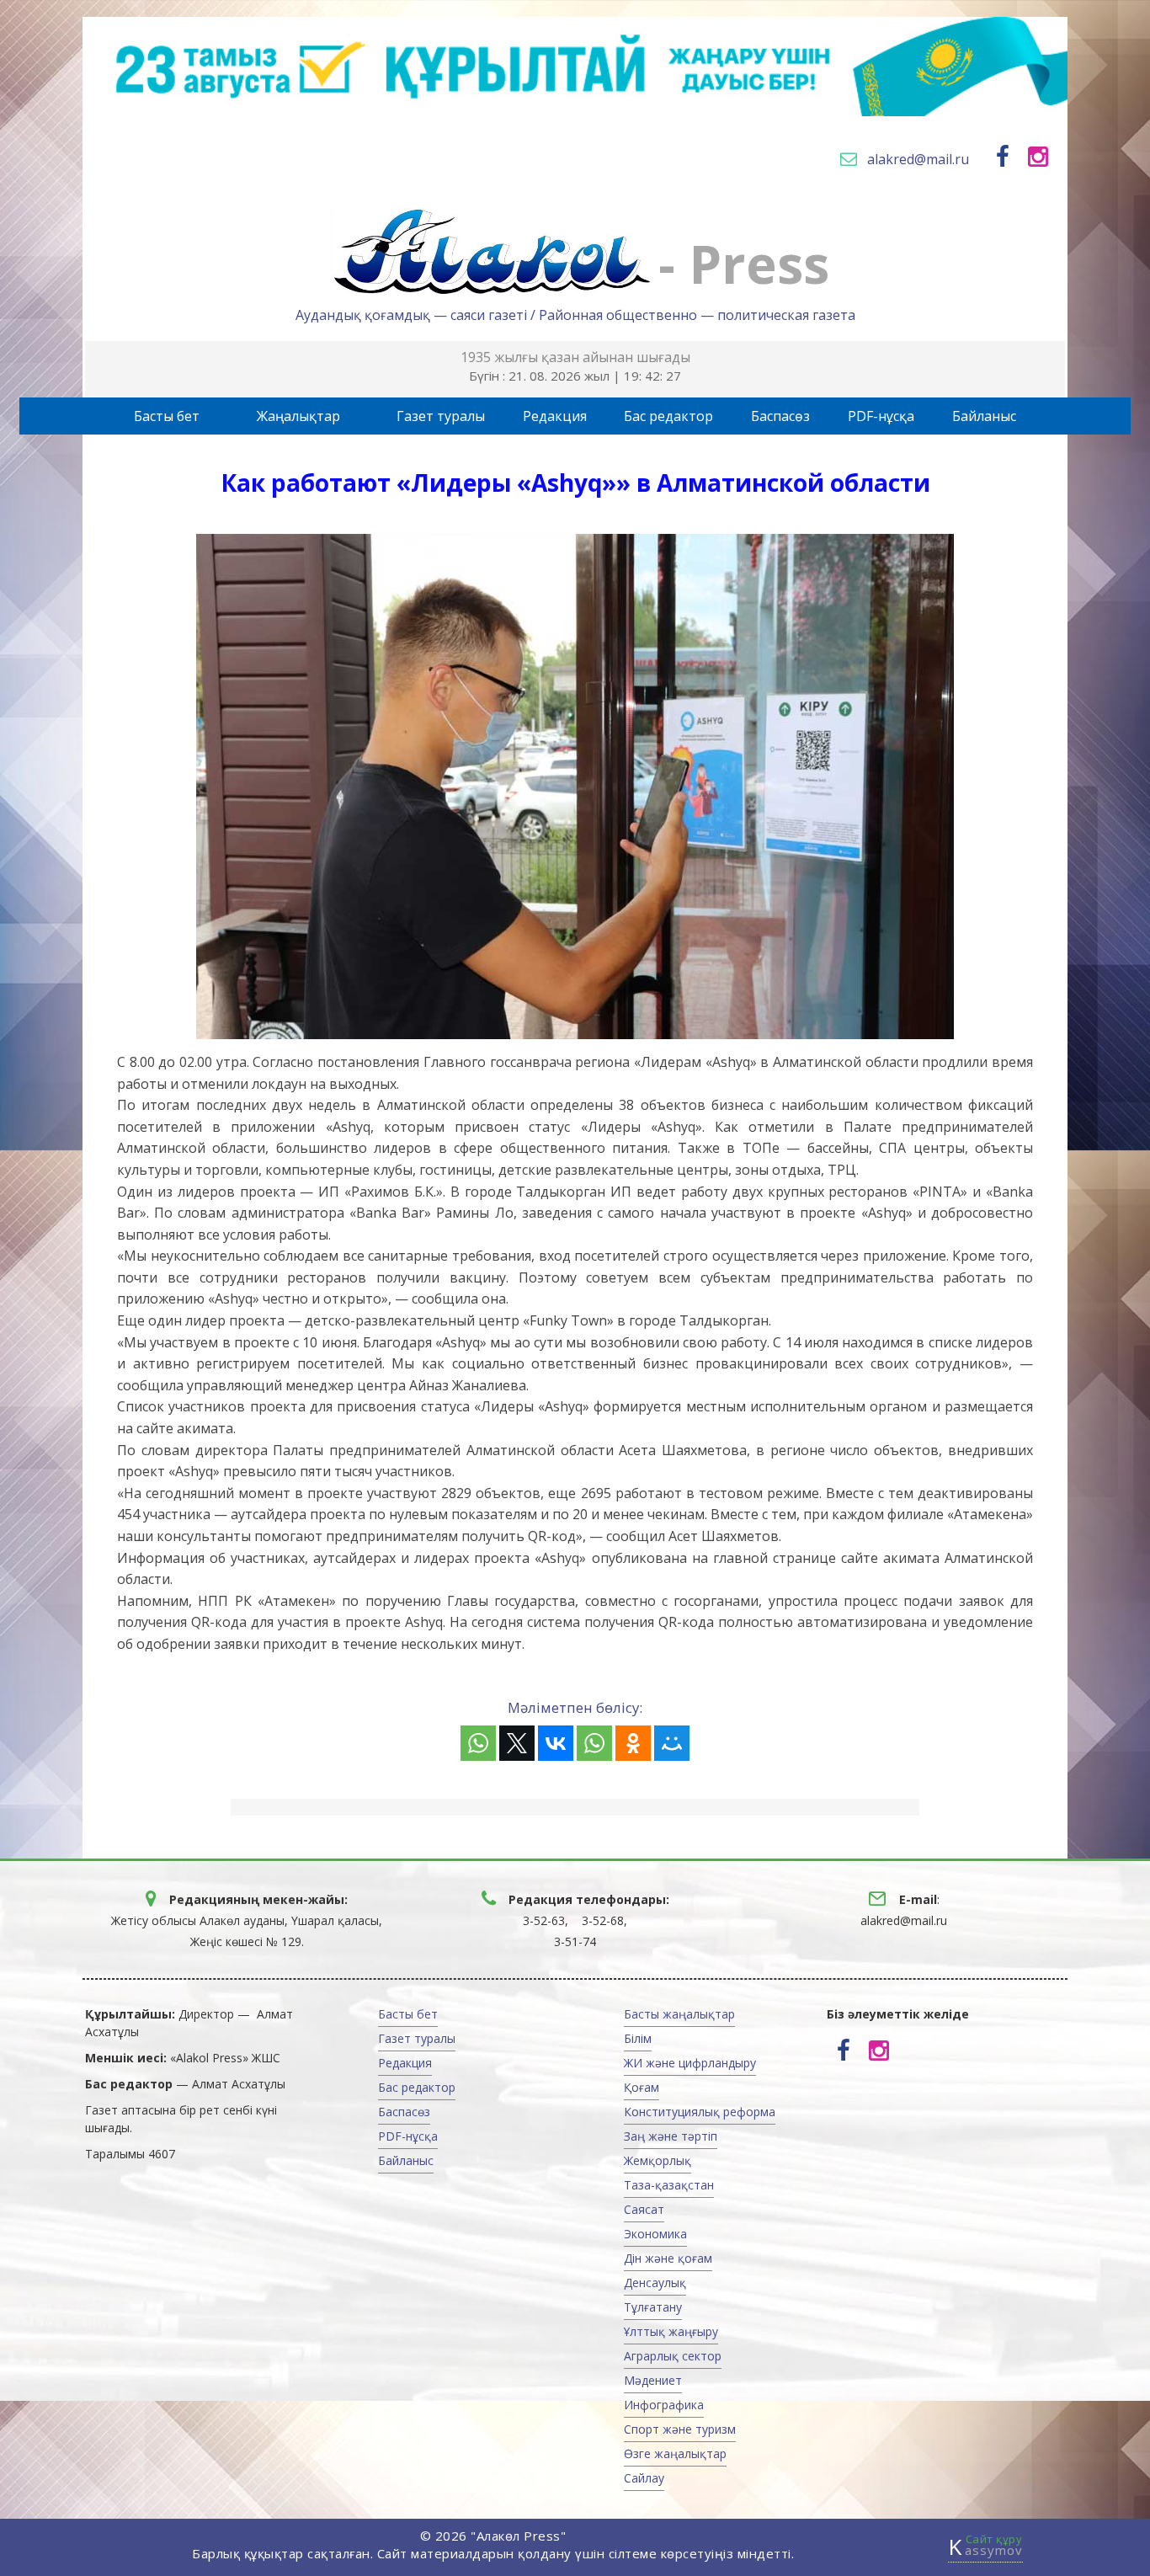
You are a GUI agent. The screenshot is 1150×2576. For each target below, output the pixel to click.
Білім (638, 2038)
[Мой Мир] (672, 1743)
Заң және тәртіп (671, 2136)
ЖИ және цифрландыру (690, 2063)
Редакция (555, 416)
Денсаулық (655, 2283)
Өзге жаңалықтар (675, 2453)
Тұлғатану (653, 2307)
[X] (517, 1743)
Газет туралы (441, 416)
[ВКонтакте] (556, 1743)
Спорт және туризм (680, 2429)
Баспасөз (780, 416)
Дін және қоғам (668, 2258)
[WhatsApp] (478, 1743)
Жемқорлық (658, 2160)
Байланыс (984, 416)
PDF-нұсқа (881, 416)
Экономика (655, 2234)
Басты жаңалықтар (679, 2014)
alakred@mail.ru (918, 159)
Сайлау (644, 2478)
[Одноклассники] (633, 1743)
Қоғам (642, 2087)
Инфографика (664, 2405)
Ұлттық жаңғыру (671, 2331)
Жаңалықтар (298, 416)
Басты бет (167, 416)
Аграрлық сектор (673, 2356)
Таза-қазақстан (669, 2185)
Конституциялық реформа (700, 2112)
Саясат (644, 2209)
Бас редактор (668, 416)
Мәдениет (653, 2380)
